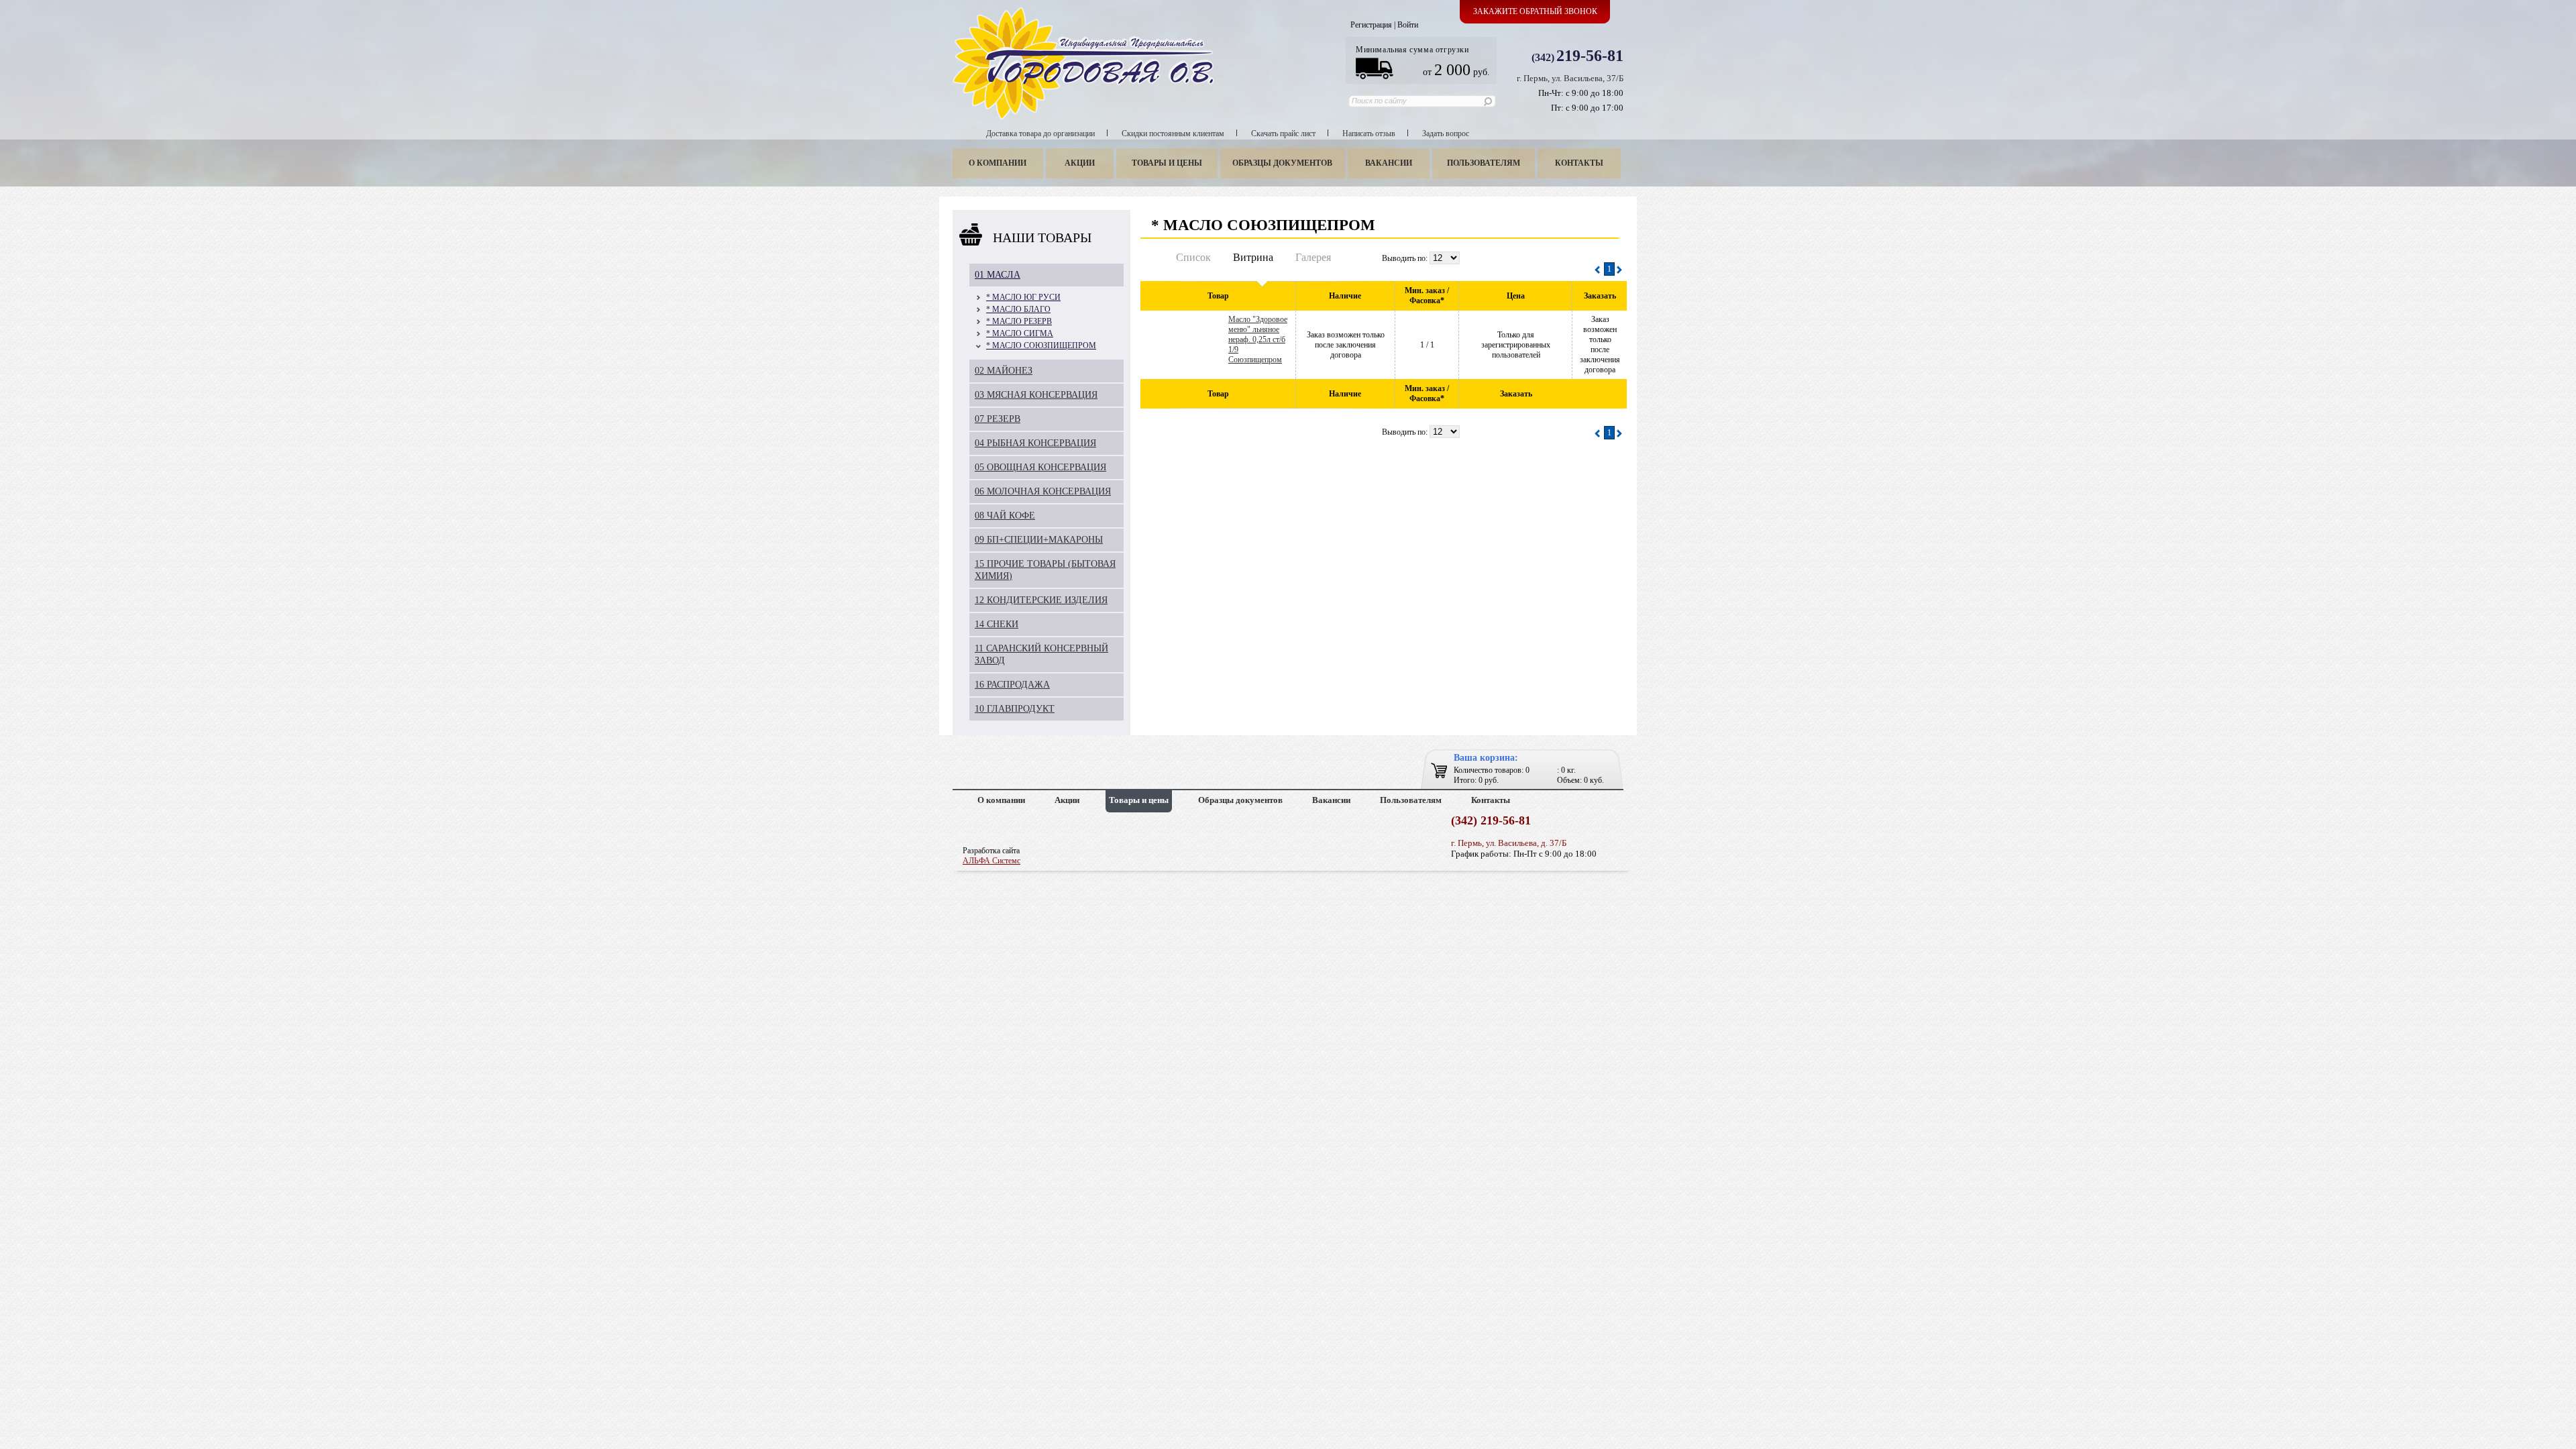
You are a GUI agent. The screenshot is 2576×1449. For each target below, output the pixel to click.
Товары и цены (1167, 163)
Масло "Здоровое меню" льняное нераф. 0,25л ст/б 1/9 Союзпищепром (1258, 339)
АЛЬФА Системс (991, 861)
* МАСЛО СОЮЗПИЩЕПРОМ (1041, 345)
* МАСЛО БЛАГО (1018, 309)
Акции (1080, 163)
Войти (1408, 25)
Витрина (1253, 257)
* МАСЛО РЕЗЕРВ (1019, 321)
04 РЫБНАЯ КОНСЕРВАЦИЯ (1035, 443)
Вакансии (1389, 163)
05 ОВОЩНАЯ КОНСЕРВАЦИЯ (1040, 467)
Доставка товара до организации (1040, 133)
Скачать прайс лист (1283, 133)
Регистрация (1371, 25)
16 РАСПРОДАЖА (1012, 685)
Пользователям (1484, 163)
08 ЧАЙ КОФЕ (1005, 516)
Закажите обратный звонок (1535, 11)
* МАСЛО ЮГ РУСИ (1023, 297)
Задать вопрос (1446, 133)
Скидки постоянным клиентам (1173, 133)
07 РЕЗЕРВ (998, 419)
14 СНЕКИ (997, 624)
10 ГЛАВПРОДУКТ (1015, 709)
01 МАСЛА (998, 275)
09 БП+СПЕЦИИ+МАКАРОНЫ (1039, 540)
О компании (998, 163)
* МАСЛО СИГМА (1020, 333)
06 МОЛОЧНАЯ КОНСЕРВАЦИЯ (1043, 491)
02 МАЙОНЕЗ (1004, 371)
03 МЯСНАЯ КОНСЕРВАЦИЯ (1036, 395)
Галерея (1313, 257)
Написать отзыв (1369, 133)
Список (1193, 257)
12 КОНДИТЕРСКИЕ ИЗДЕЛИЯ (1041, 600)
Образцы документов (1282, 163)
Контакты (1579, 163)
